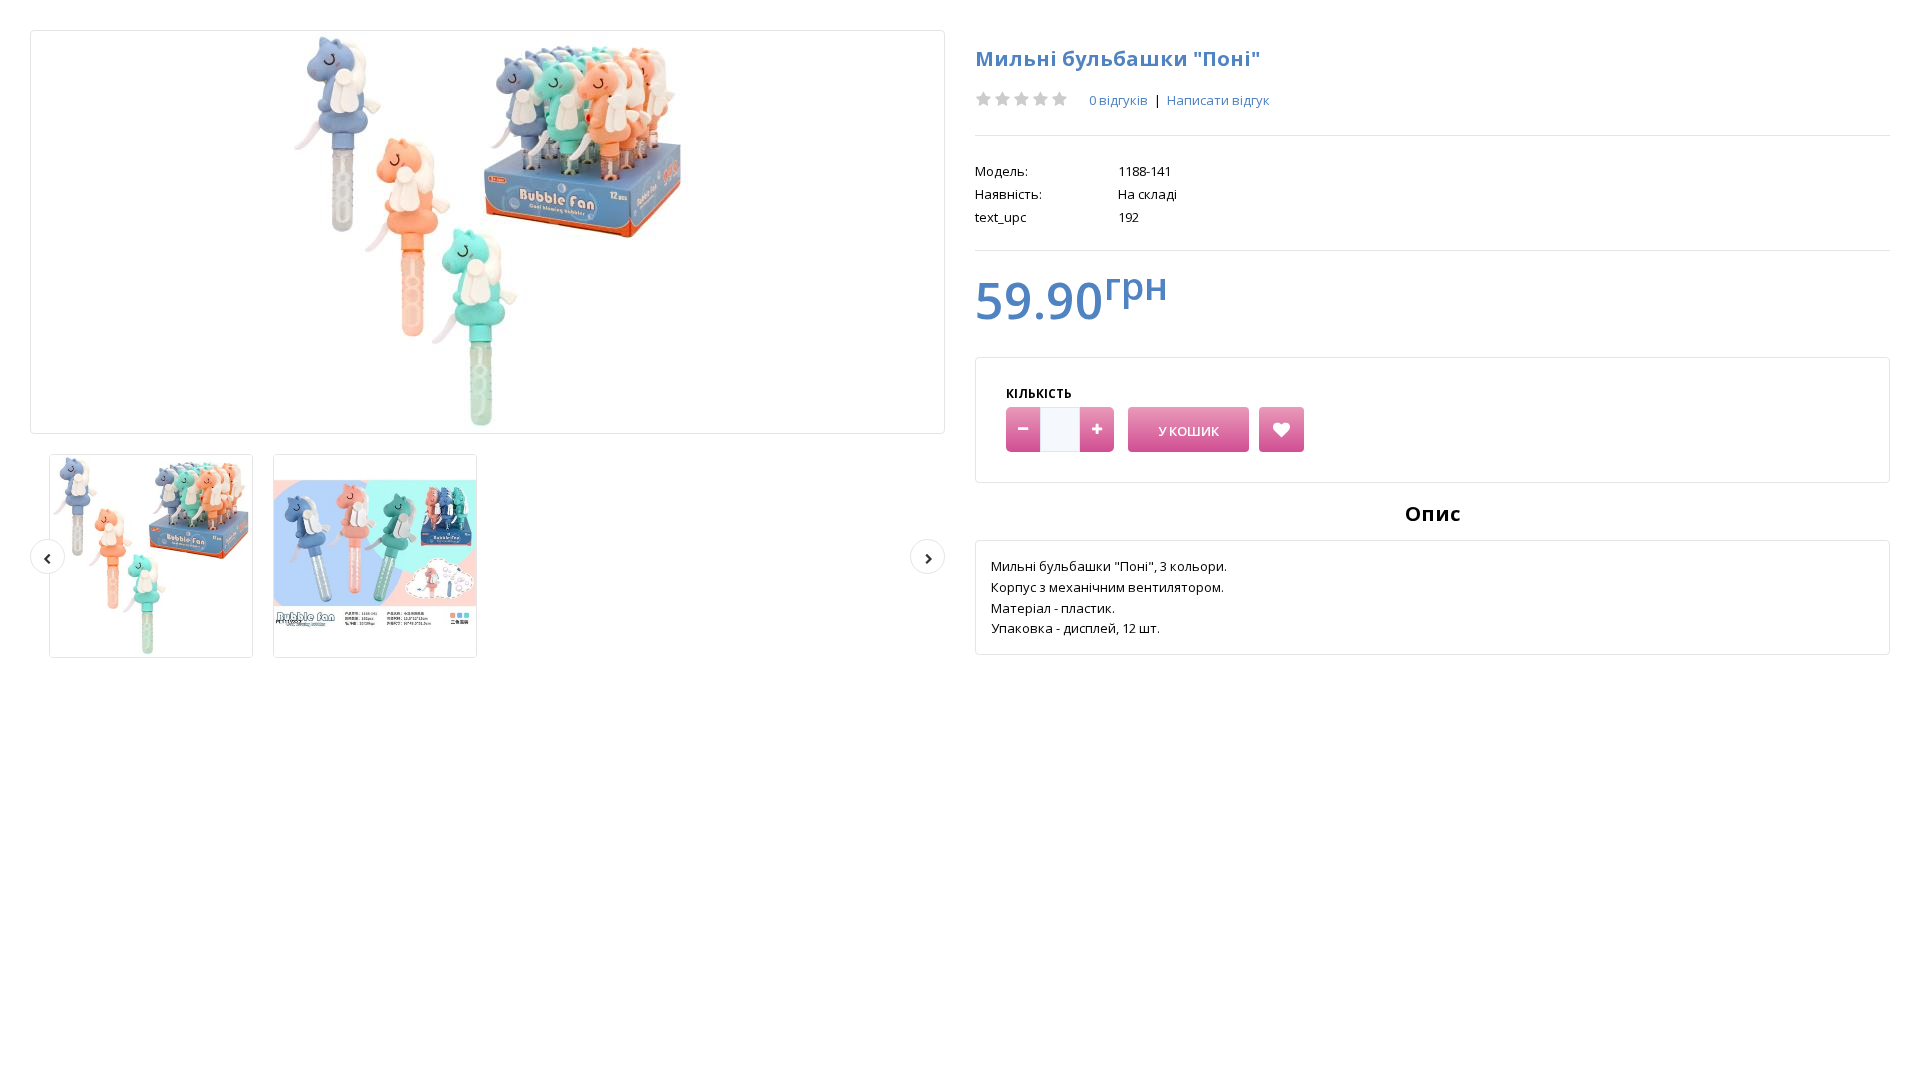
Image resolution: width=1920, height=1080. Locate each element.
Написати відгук (1218, 100)
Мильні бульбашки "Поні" (1117, 58)
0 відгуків (1118, 100)
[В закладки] (1281, 429)
